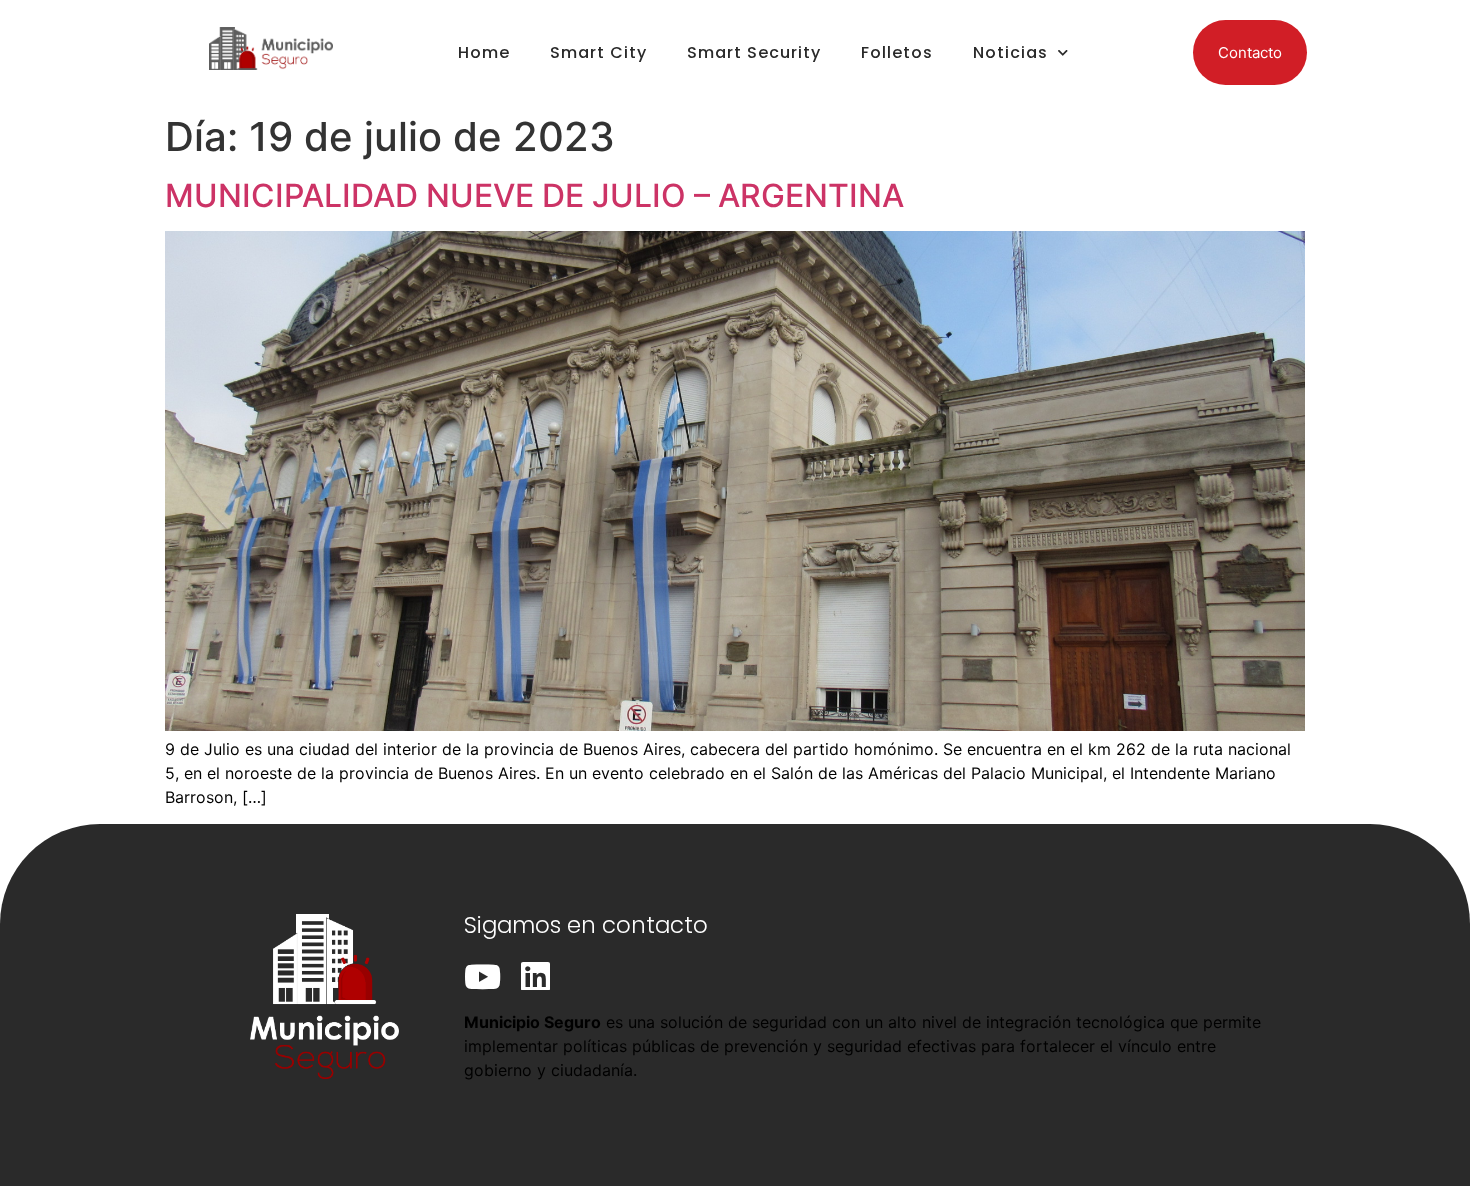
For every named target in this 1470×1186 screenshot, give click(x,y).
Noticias (1010, 52)
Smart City (598, 52)
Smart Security (754, 52)
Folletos (897, 52)
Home (484, 52)
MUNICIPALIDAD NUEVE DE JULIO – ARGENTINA (534, 195)
